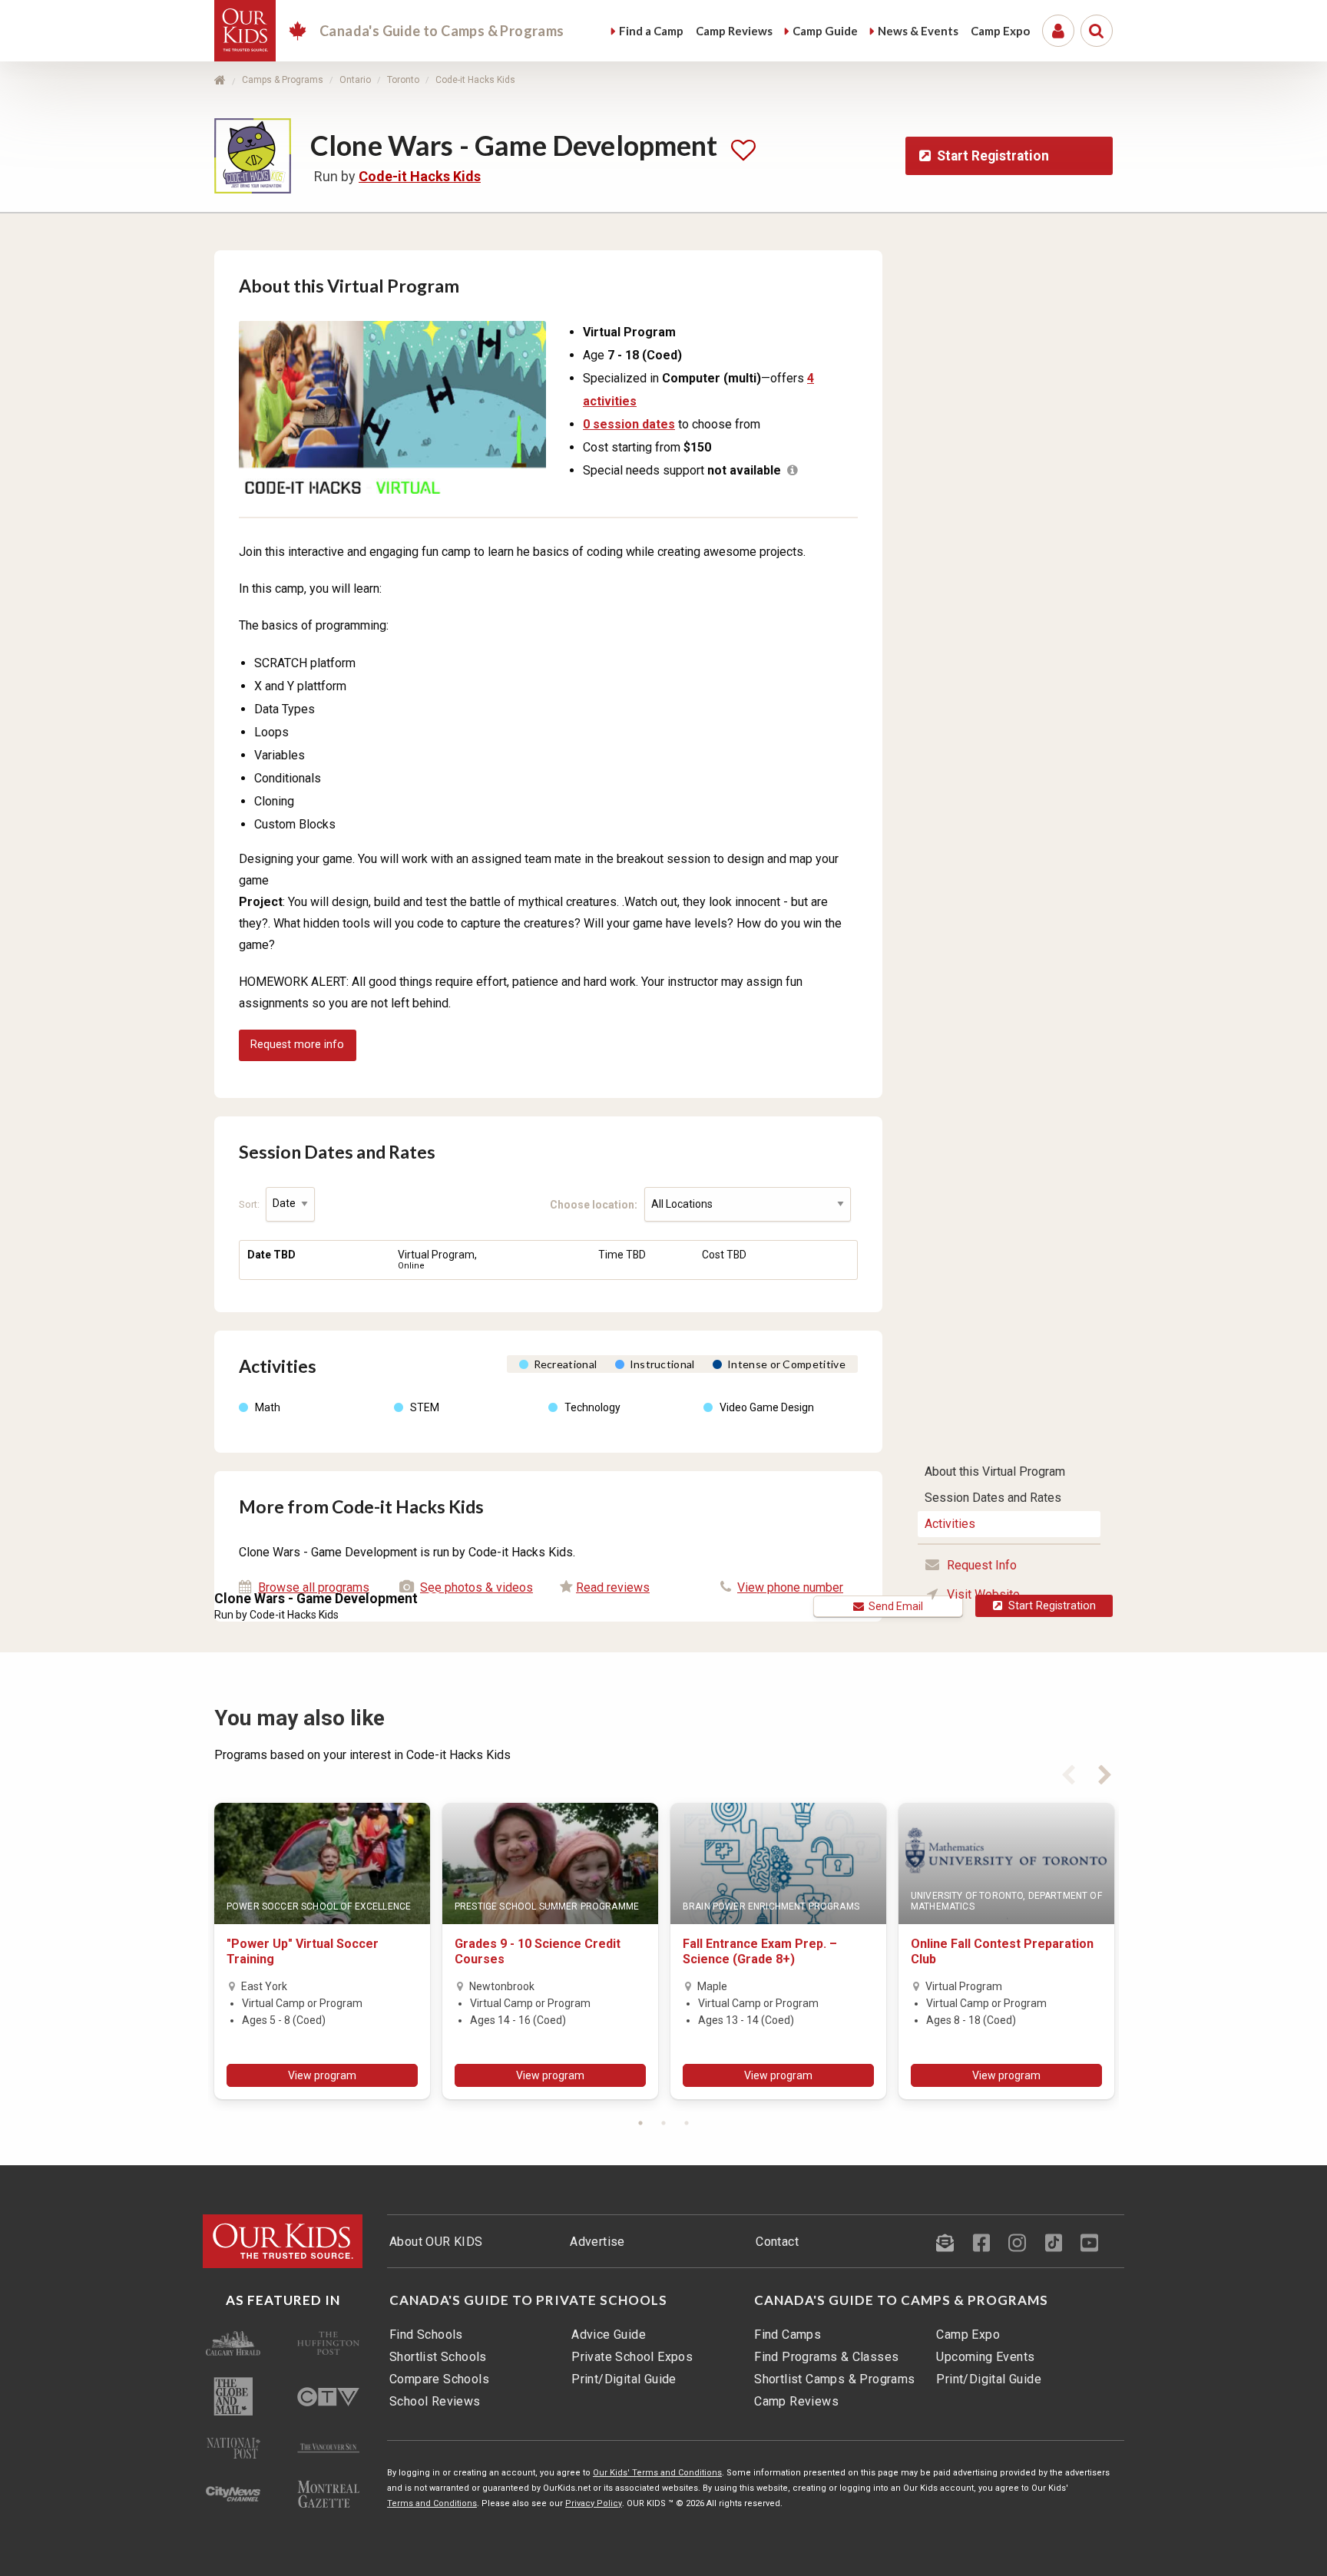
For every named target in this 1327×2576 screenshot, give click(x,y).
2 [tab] (663, 2123)
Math (268, 1407)
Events (918, 31)
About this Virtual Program (995, 1472)
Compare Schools (439, 2379)
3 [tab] (687, 2123)
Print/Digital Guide (624, 2379)
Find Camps (788, 2335)
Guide (825, 31)
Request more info (297, 1045)
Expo (1000, 31)
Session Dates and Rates (993, 1498)
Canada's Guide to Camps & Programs (901, 2300)
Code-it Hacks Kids (475, 80)
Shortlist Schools (438, 2357)
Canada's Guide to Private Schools (528, 2300)
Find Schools (426, 2335)
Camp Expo (968, 2335)
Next (1105, 1772)
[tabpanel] (322, 1951)
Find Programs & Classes (826, 2357)
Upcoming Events (985, 2357)
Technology (592, 1407)
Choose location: (597, 1204)
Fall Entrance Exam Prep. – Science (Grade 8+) (760, 1951)
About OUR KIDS (436, 2242)
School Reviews (435, 2401)
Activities (950, 1524)
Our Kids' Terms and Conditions (657, 2473)
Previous (1068, 1772)
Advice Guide (609, 2335)
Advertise (597, 2242)
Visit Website (983, 1594)
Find (651, 31)
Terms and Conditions (432, 2503)
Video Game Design (767, 1407)
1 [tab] (640, 2123)
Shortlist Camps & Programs (834, 2379)
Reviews (734, 31)
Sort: (250, 1204)
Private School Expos (632, 2357)
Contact (777, 2242)
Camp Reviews (796, 2401)
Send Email (893, 1606)
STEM (425, 1407)
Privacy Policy (594, 2503)
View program (322, 2075)
